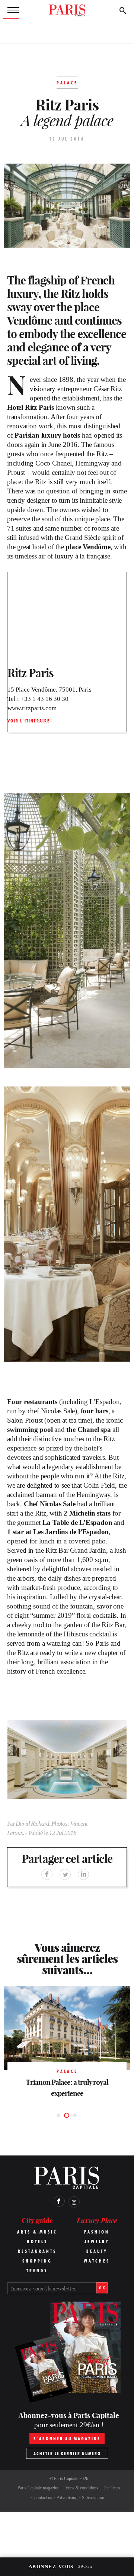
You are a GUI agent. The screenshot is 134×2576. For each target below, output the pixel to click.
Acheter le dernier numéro (67, 2453)
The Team (111, 2488)
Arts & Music (37, 2232)
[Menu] (11, 10)
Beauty (97, 2251)
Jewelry (97, 2242)
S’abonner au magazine (67, 2439)
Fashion (97, 2232)
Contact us (43, 2498)
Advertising (67, 2498)
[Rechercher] (123, 10)
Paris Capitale (66, 2479)
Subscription (93, 2498)
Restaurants (37, 2251)
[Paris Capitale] (67, 10)
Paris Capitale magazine (38, 2488)
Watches (97, 2261)
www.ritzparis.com (32, 708)
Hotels (37, 2242)
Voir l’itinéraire (29, 721)
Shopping (37, 2261)
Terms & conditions (81, 2488)
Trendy (37, 2271)
